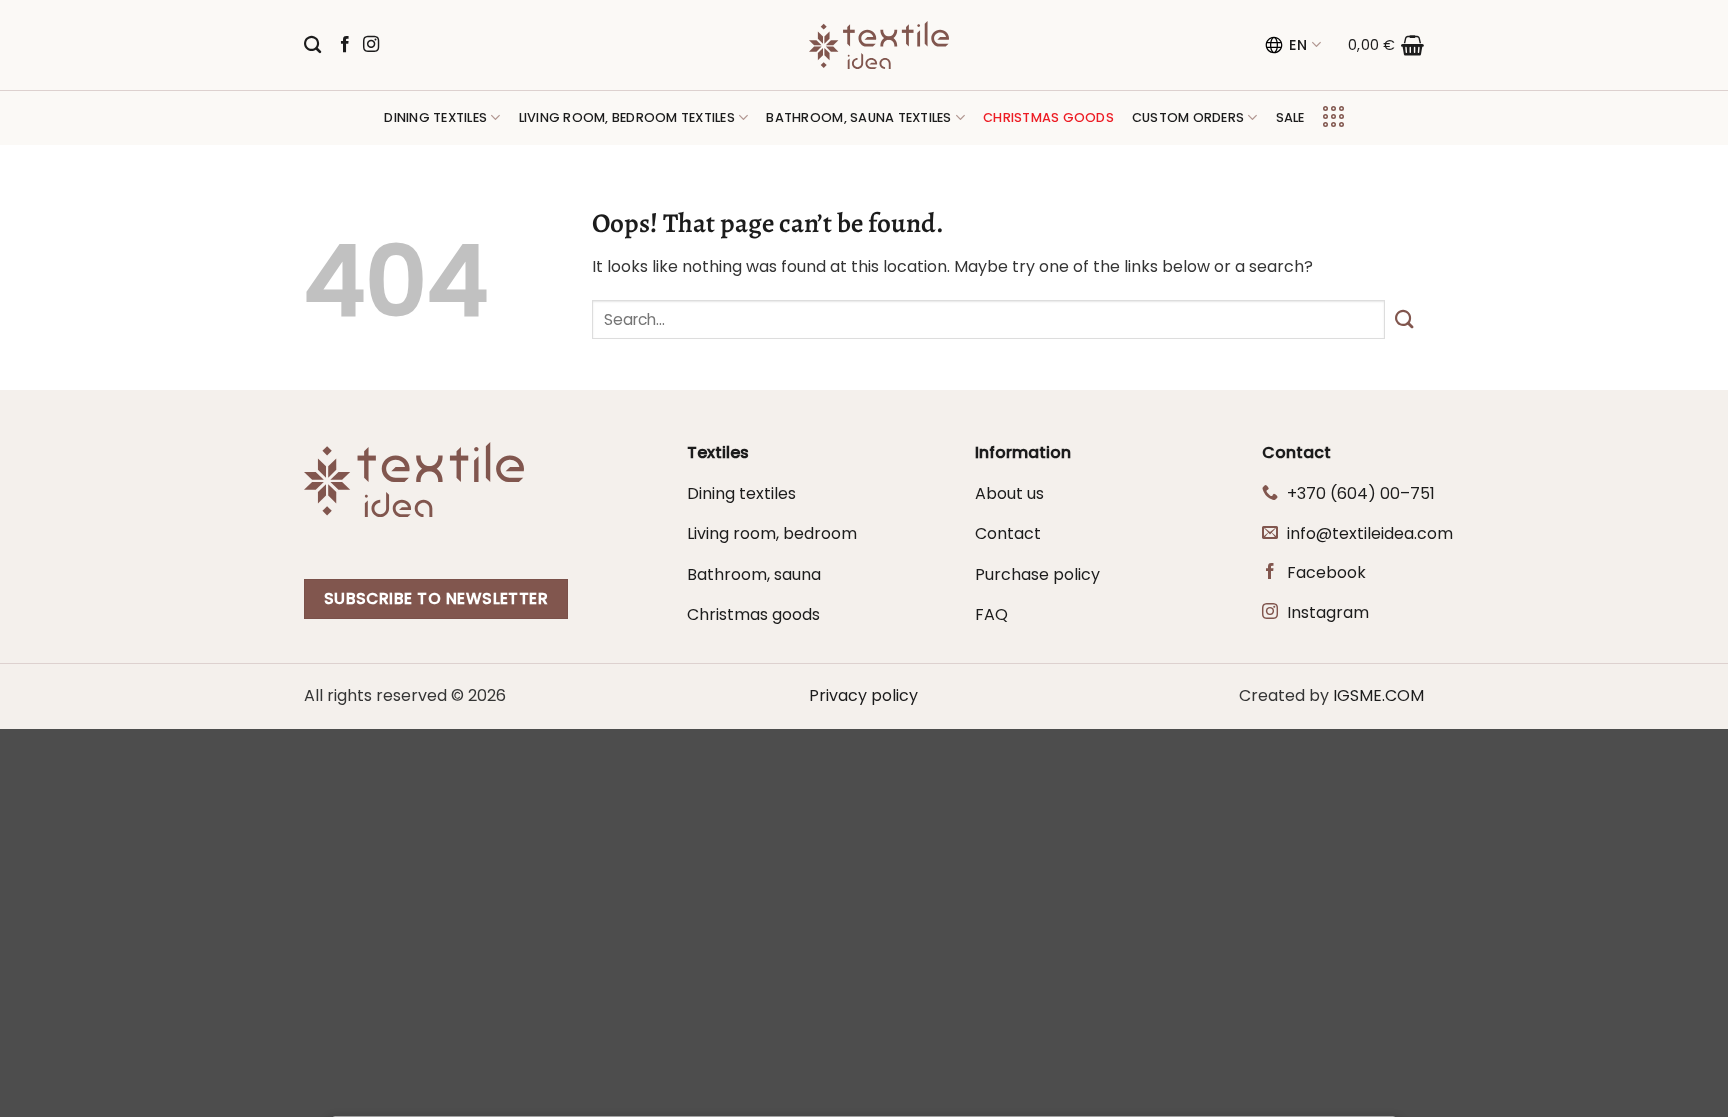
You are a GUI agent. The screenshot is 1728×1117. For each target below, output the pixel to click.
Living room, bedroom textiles (627, 117)
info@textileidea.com (1370, 533)
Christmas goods (753, 614)
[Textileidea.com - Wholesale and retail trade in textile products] (879, 45)
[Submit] (1404, 319)
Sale (1290, 117)
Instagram (1328, 612)
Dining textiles (435, 117)
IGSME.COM (1378, 695)
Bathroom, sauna (754, 574)
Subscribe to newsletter (436, 598)
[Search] (312, 45)
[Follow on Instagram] (371, 45)
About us (1009, 493)
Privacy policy (863, 695)
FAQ (991, 614)
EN (1298, 45)
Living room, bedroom (772, 533)
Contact (1008, 533)
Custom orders (1188, 117)
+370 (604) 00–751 (1361, 493)
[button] (1386, 45)
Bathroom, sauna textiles (858, 117)
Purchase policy (1037, 574)
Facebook (1326, 572)
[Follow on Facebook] (345, 45)
